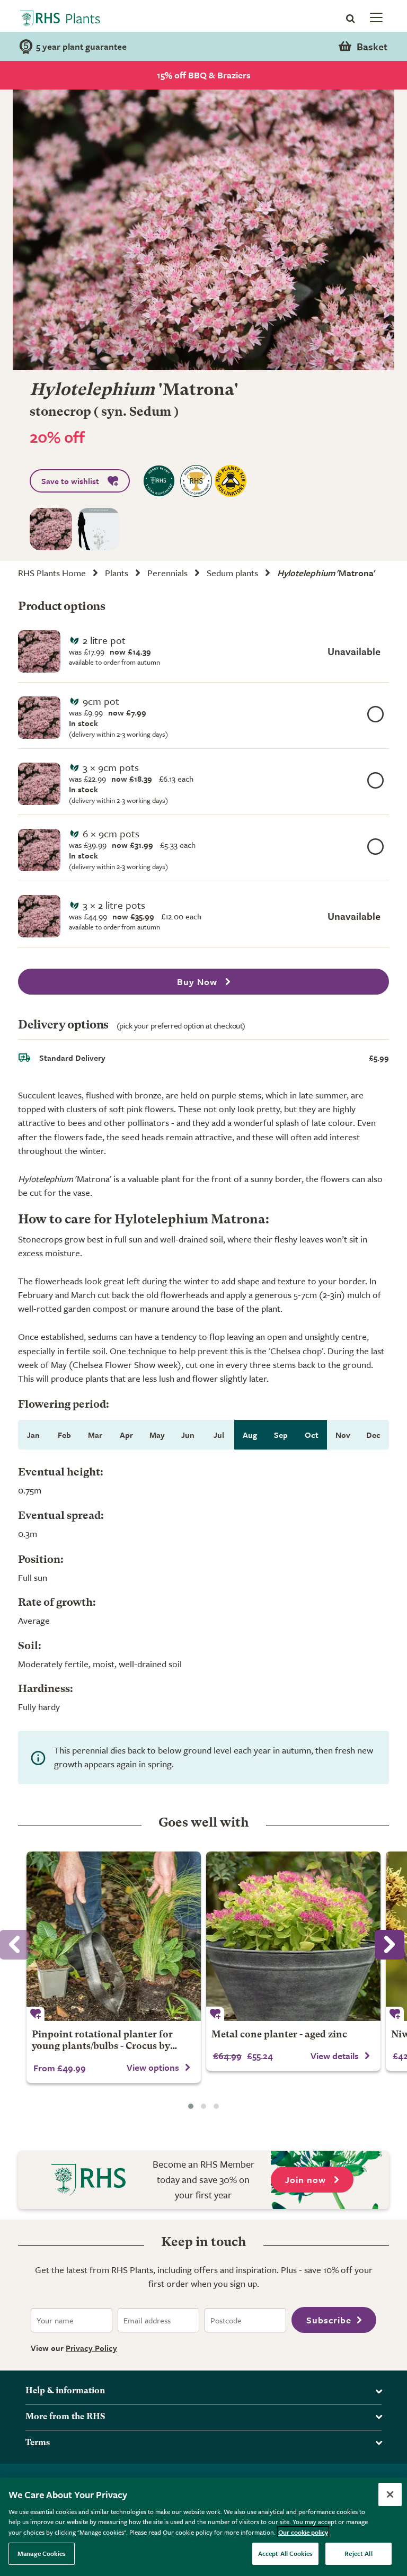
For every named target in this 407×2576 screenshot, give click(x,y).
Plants (117, 573)
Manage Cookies (42, 2553)
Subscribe (329, 2320)
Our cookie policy (303, 2532)
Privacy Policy (91, 2348)
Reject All (358, 2553)
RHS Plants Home (52, 573)
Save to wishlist (70, 481)
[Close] (390, 2494)
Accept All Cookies (285, 2553)
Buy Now (198, 982)
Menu (375, 17)
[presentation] (390, 1945)
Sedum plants (232, 573)
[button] (191, 2106)
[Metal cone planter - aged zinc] (293, 1936)
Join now (307, 2180)
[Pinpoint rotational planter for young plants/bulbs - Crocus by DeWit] (114, 1936)
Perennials (167, 573)
